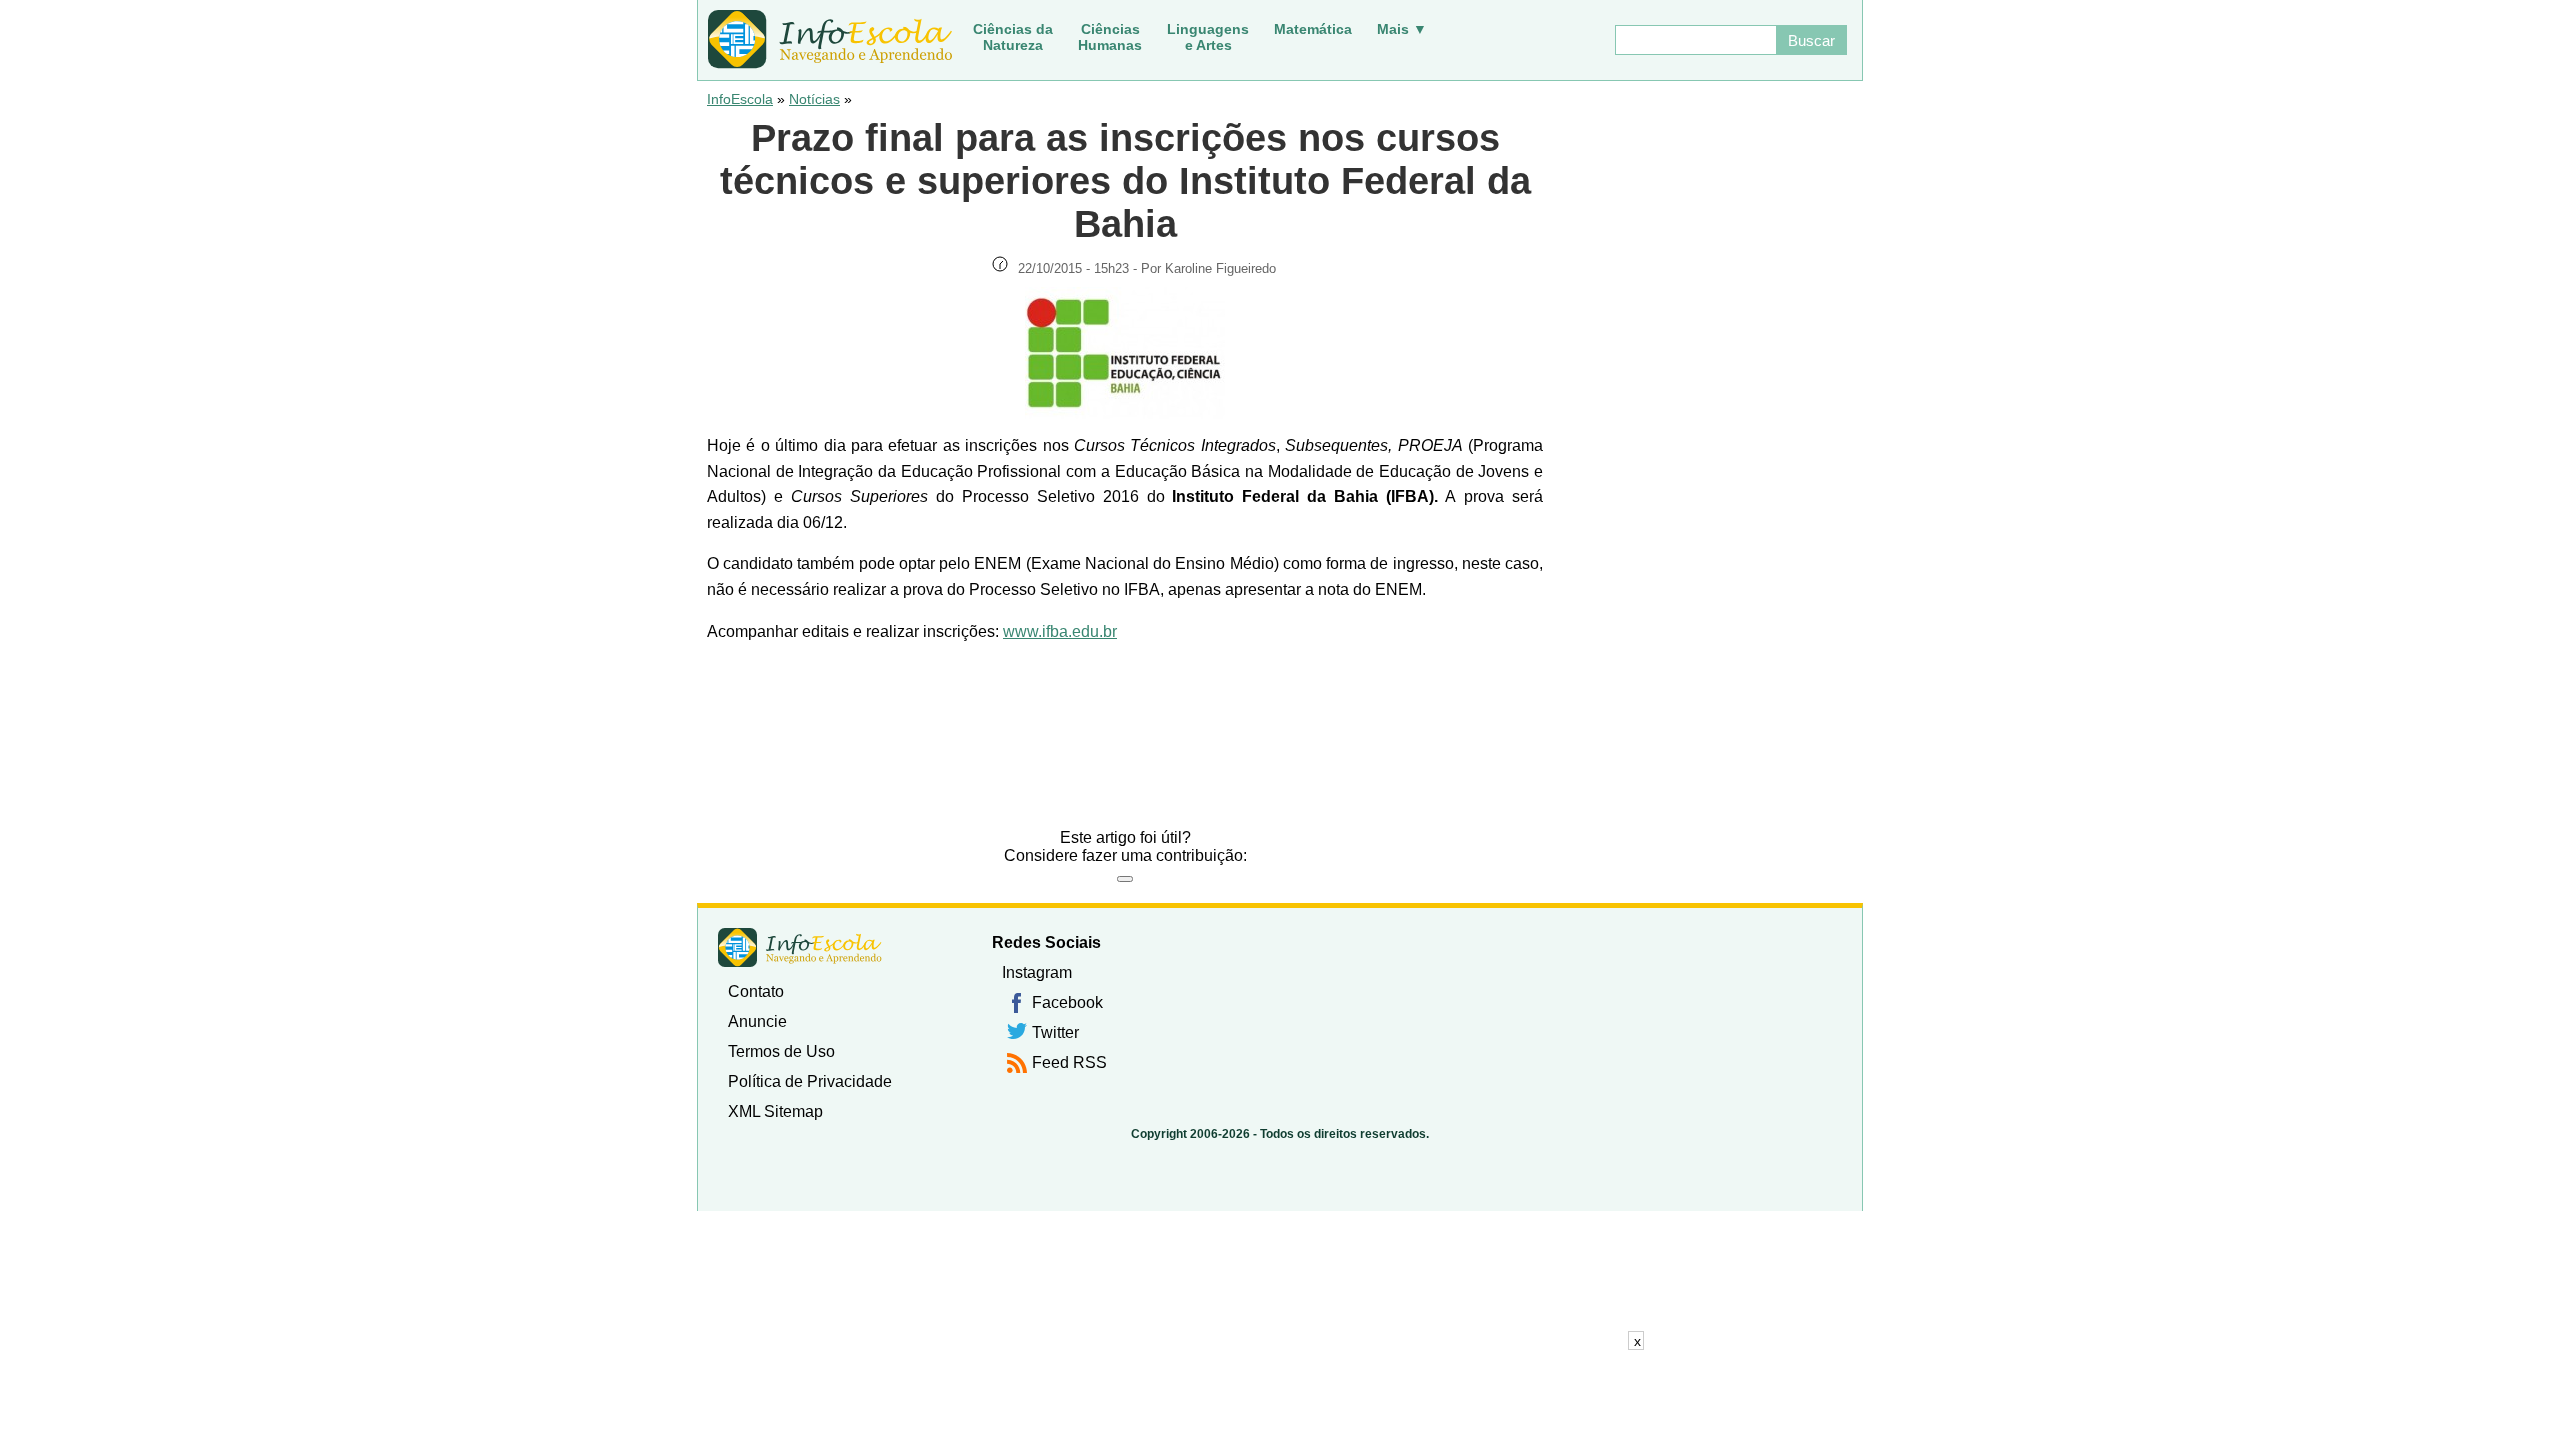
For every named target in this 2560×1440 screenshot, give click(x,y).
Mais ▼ (1402, 29)
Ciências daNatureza (1013, 37)
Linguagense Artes (1208, 37)
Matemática (1313, 29)
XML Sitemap (775, 1111)
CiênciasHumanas (1110, 37)
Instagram (1037, 972)
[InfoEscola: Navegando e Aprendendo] (830, 40)
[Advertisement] (1280, 1395)
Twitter (1055, 1032)
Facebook (1067, 1002)
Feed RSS (1069, 1062)
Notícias (814, 99)
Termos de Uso (781, 1051)
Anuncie (757, 1021)
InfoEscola (740, 99)
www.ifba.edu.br (1060, 631)
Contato (756, 991)
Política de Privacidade (810, 1081)
